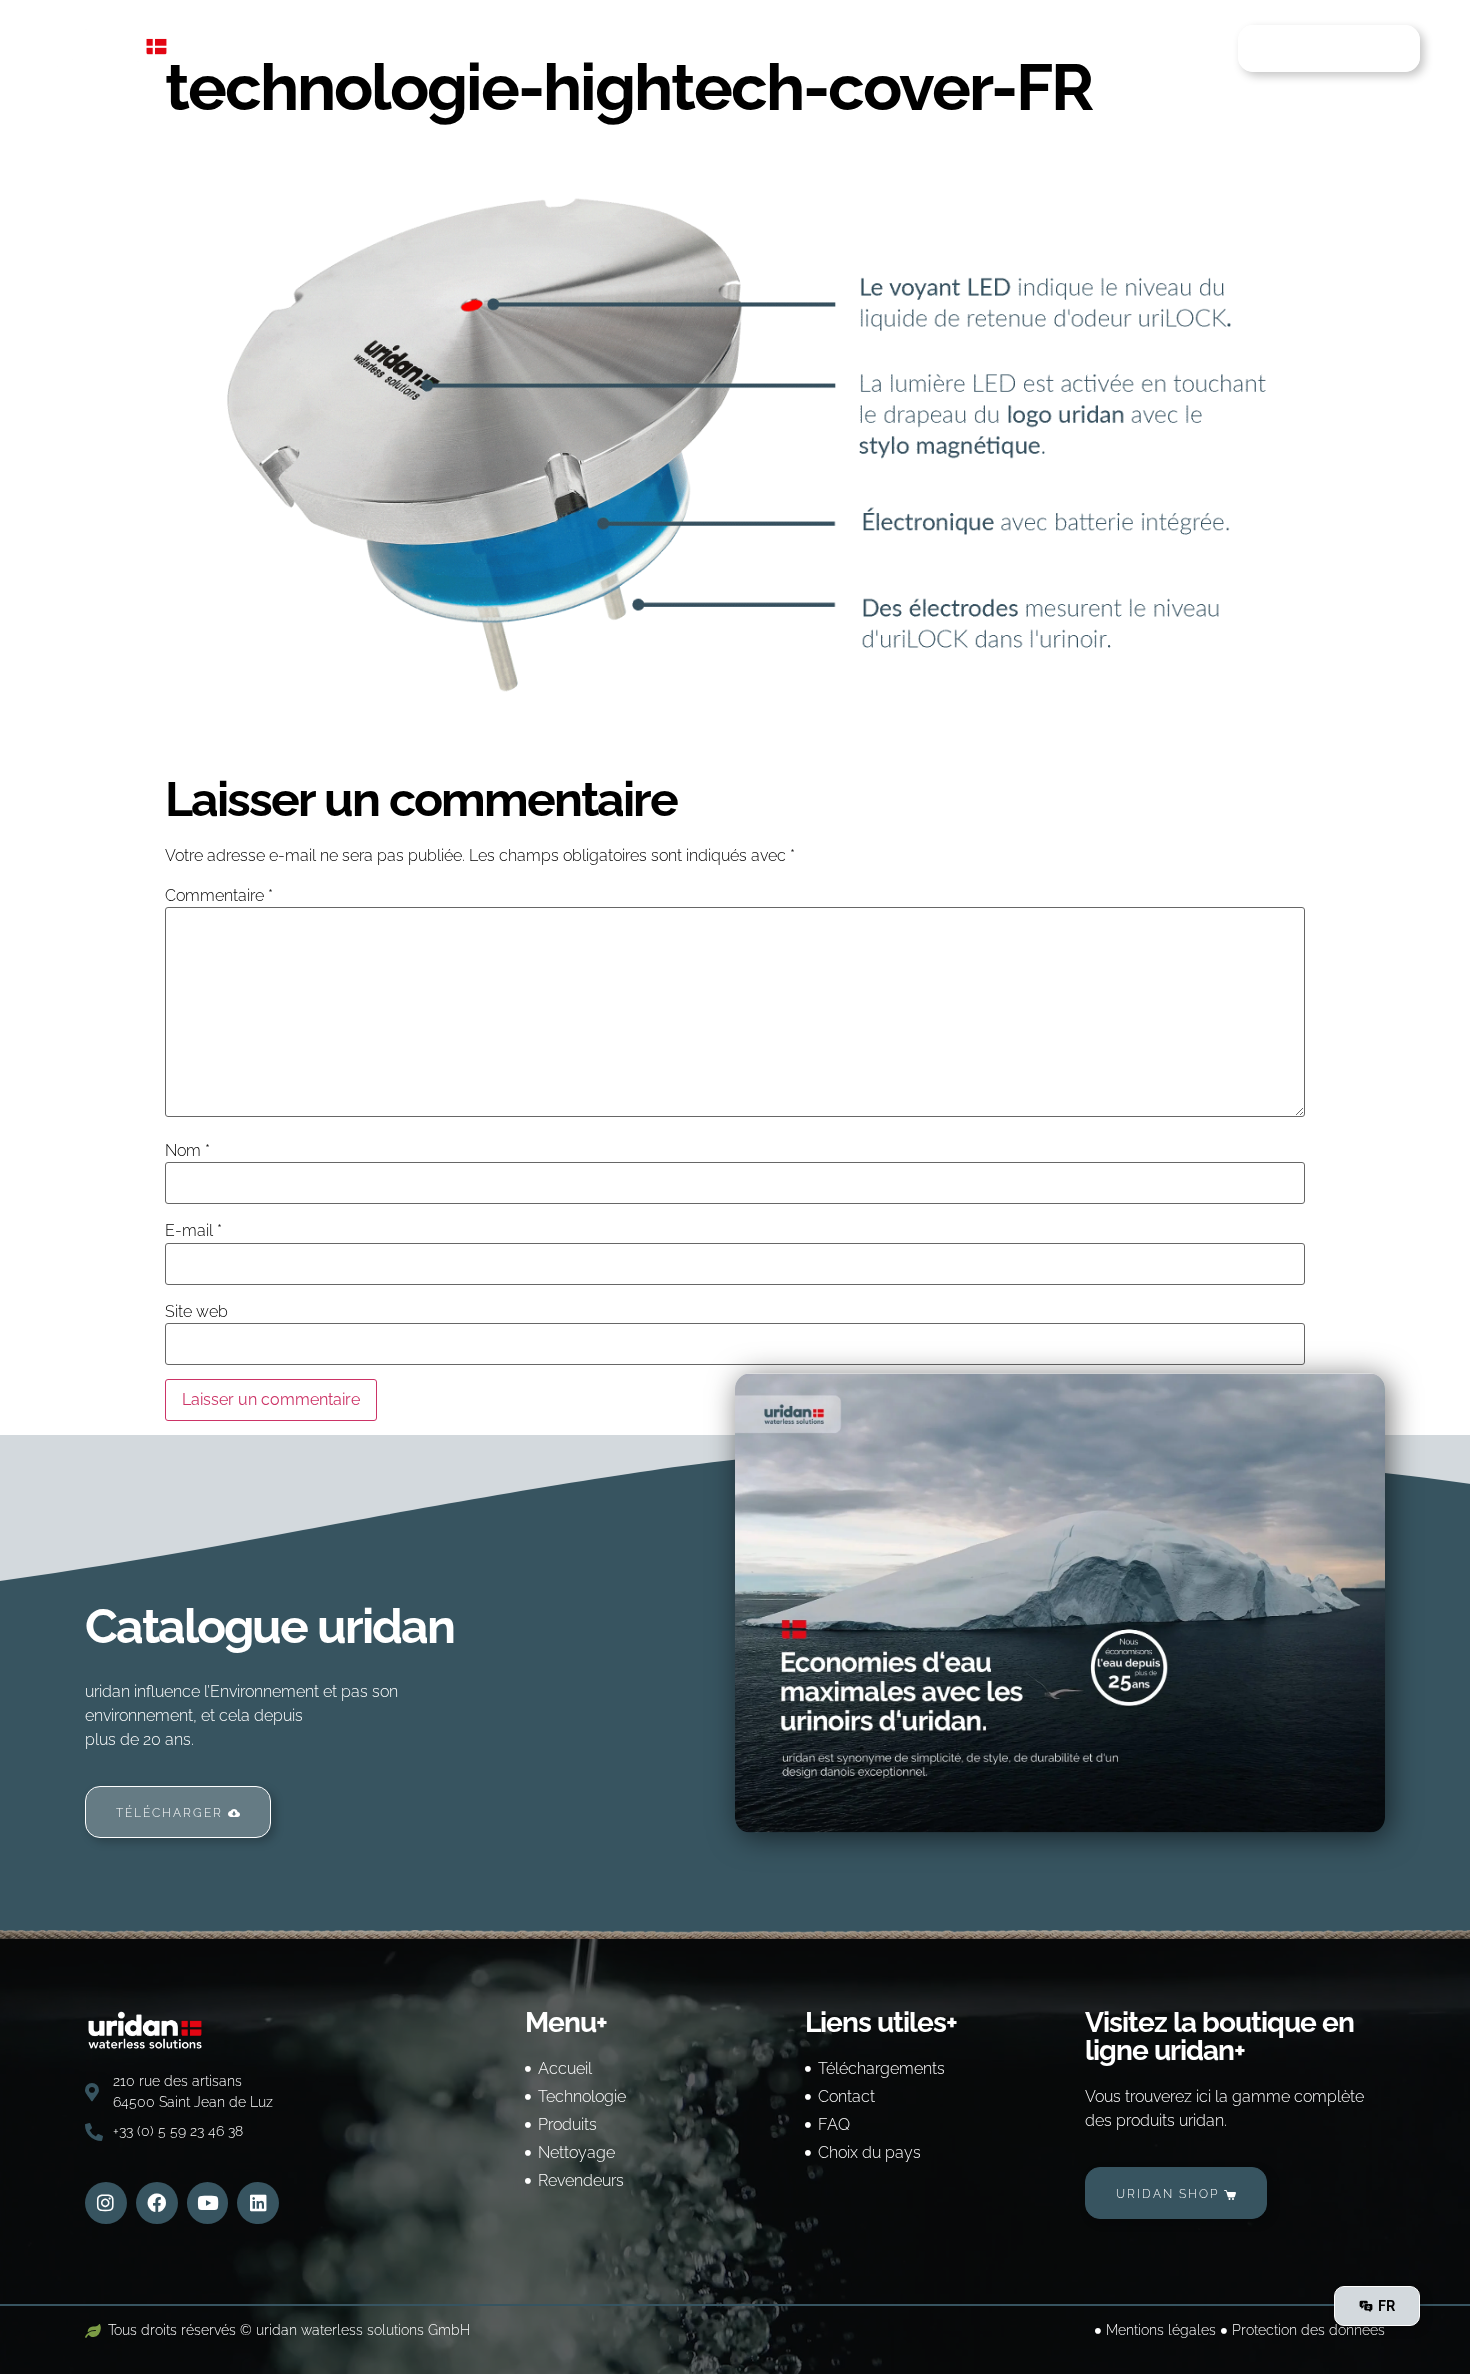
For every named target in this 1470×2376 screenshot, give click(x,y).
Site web (196, 1312)
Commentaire (219, 896)
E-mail (193, 1231)
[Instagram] (106, 2203)
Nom (187, 1151)
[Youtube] (208, 2203)
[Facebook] (157, 2203)
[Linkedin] (258, 2203)
